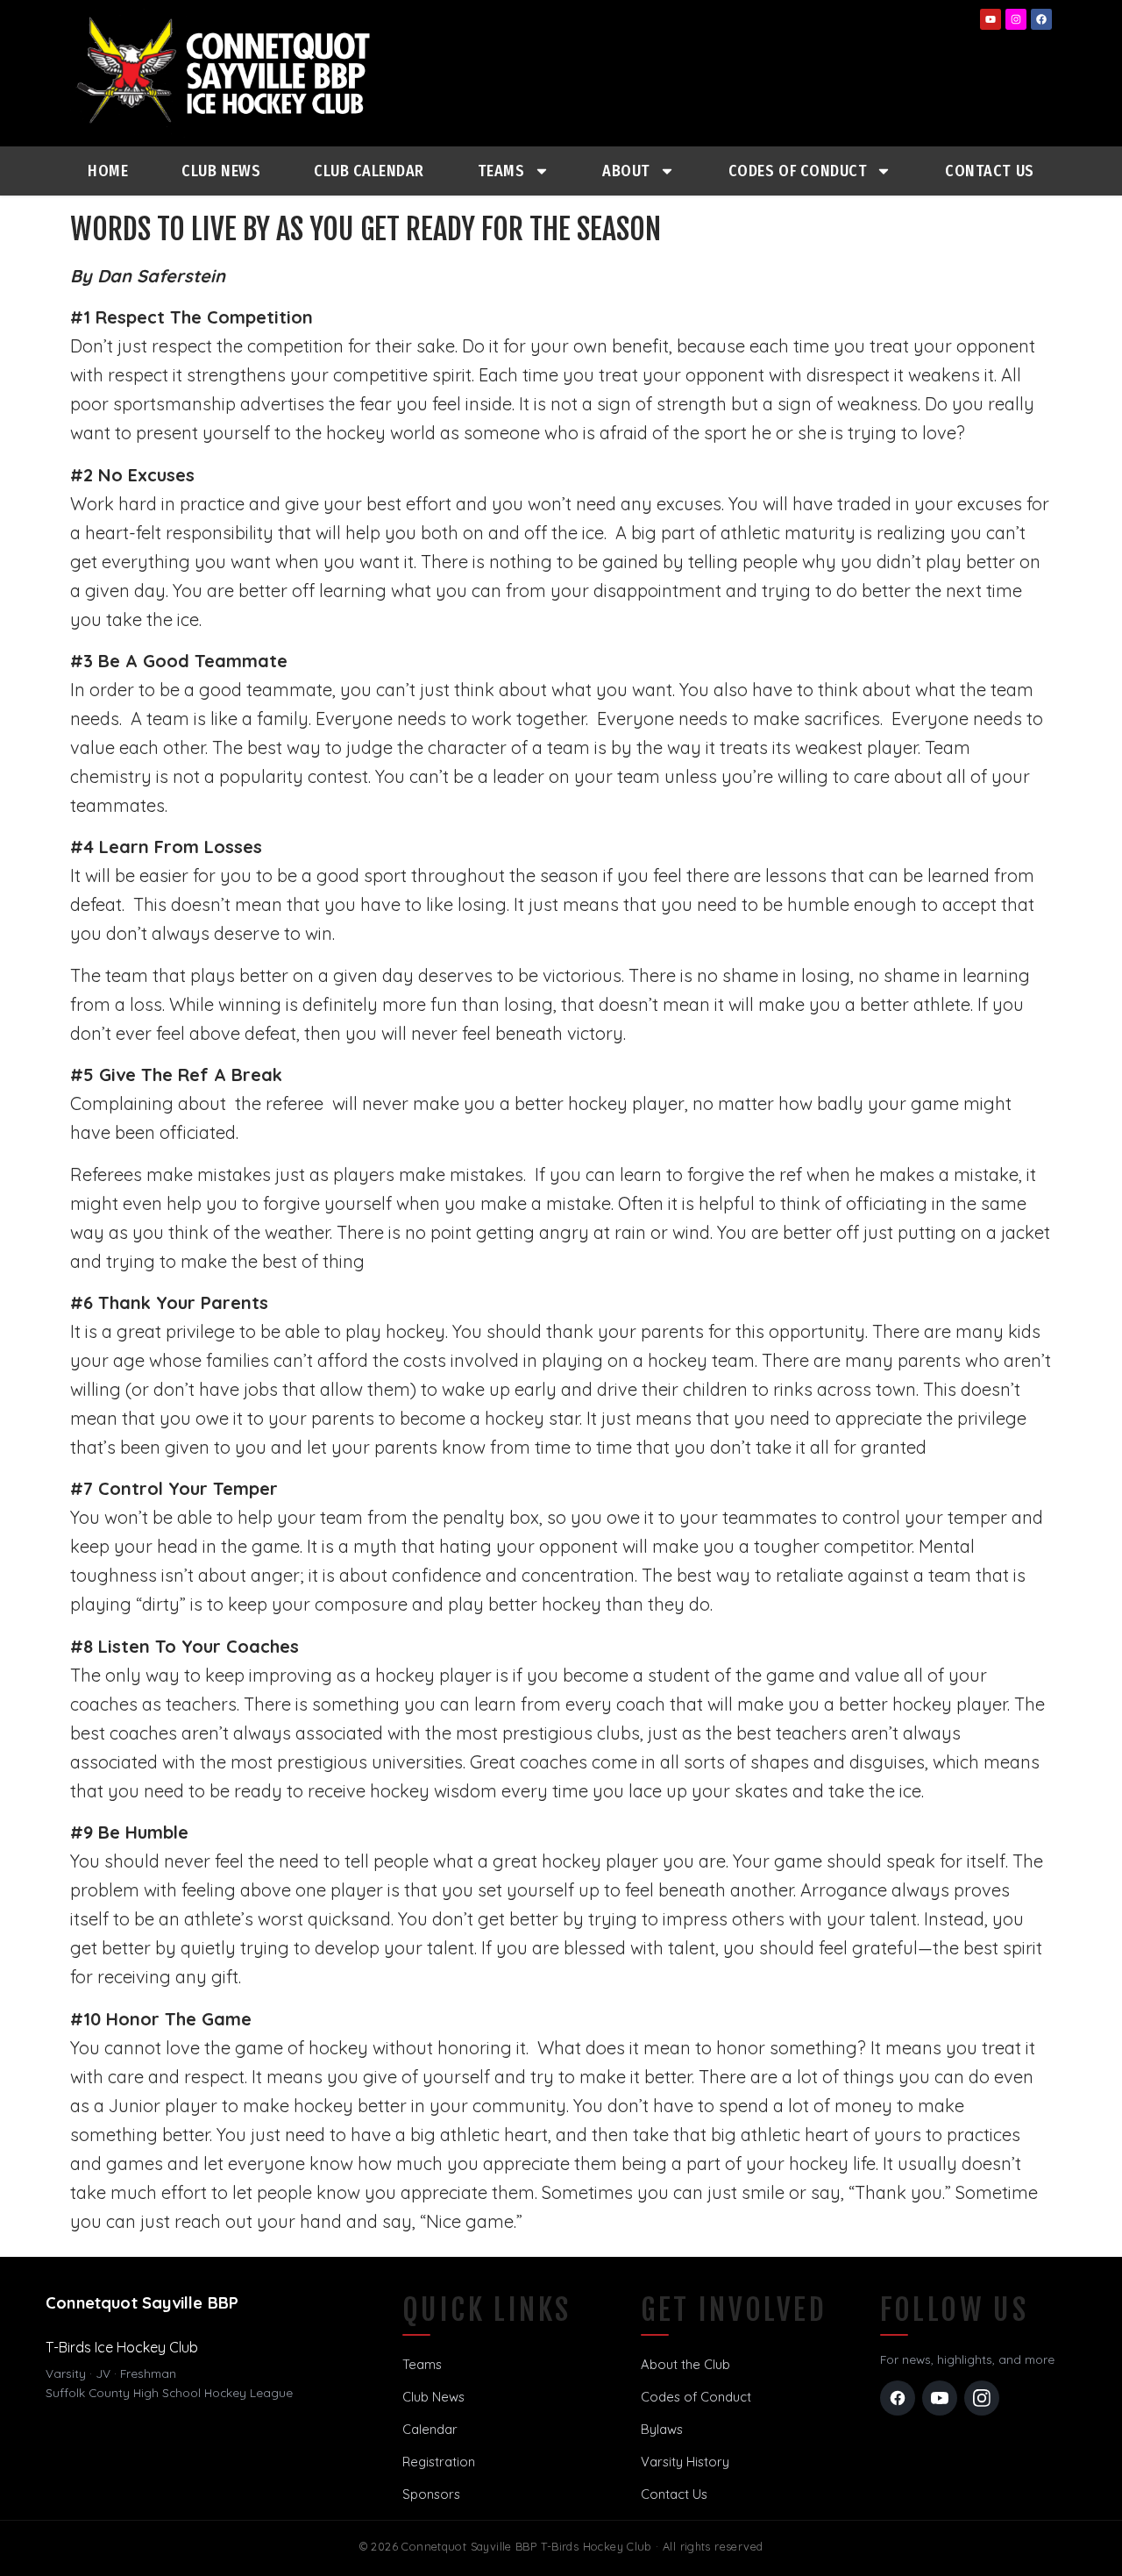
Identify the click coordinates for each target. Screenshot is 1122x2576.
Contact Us (989, 171)
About (626, 171)
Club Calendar (369, 171)
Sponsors (431, 2494)
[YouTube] (940, 2398)
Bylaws (662, 2429)
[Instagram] (1016, 19)
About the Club (685, 2364)
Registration (439, 2462)
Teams (501, 171)
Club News (221, 171)
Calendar (430, 2429)
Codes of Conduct (696, 2397)
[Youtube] (991, 19)
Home (108, 171)
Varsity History (685, 2462)
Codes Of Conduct (798, 171)
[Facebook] (1041, 19)
